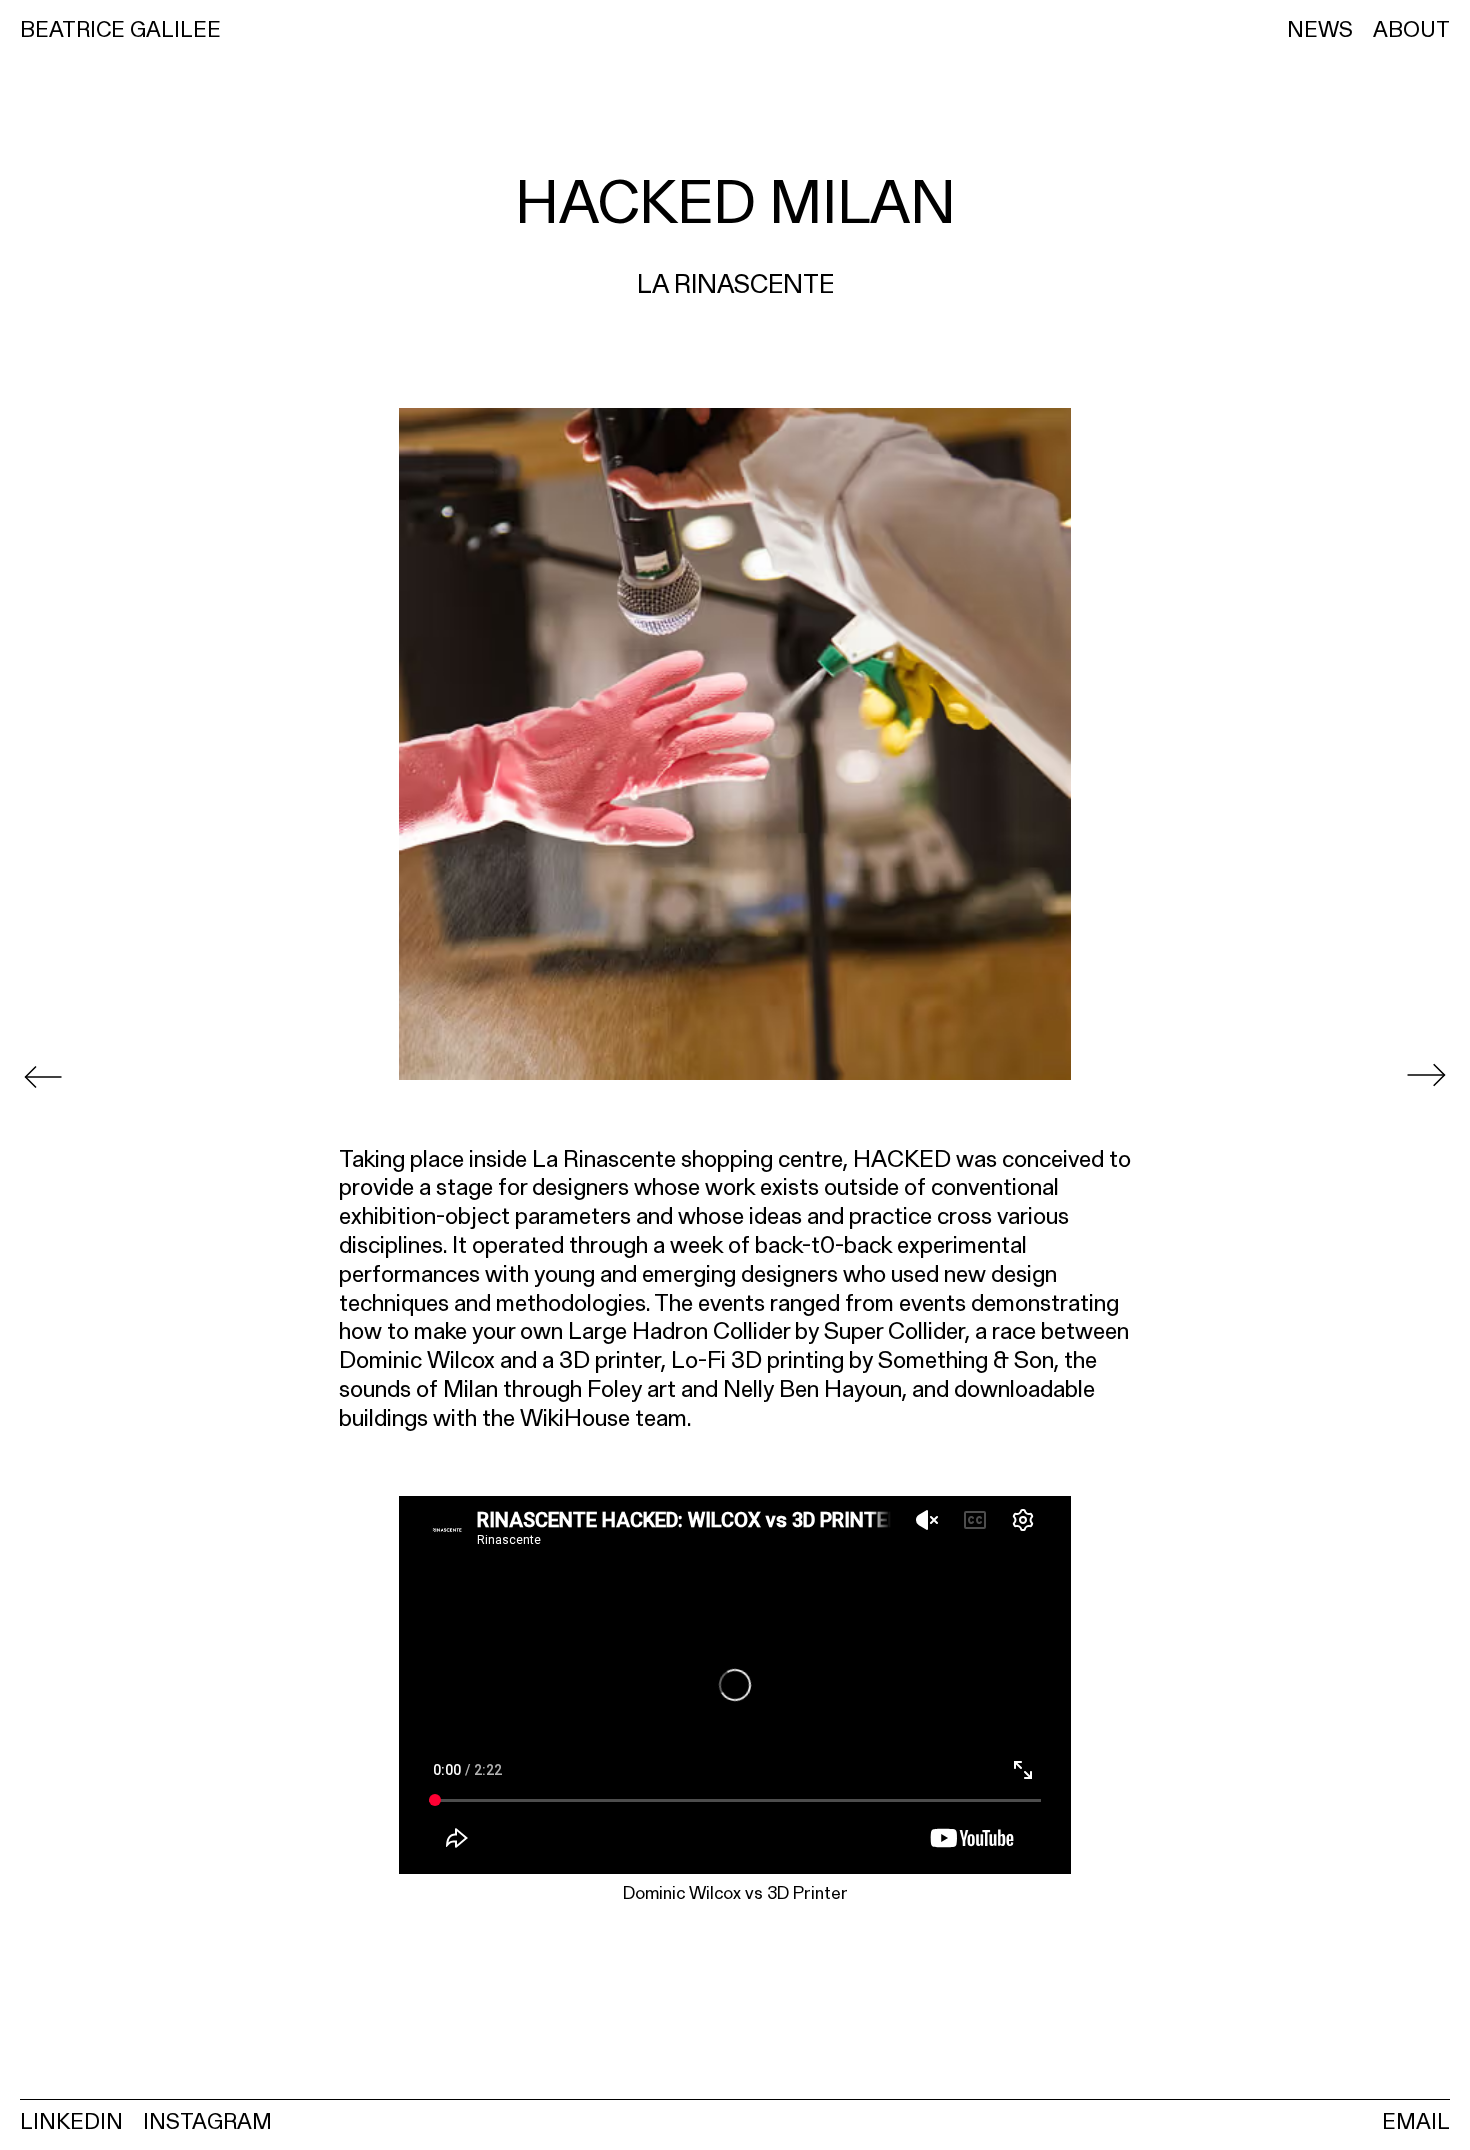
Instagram (207, 2121)
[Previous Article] (43, 1075)
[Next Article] (1426, 1075)
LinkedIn (71, 2121)
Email (1416, 2121)
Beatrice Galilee (120, 29)
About (1411, 29)
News (1320, 29)
